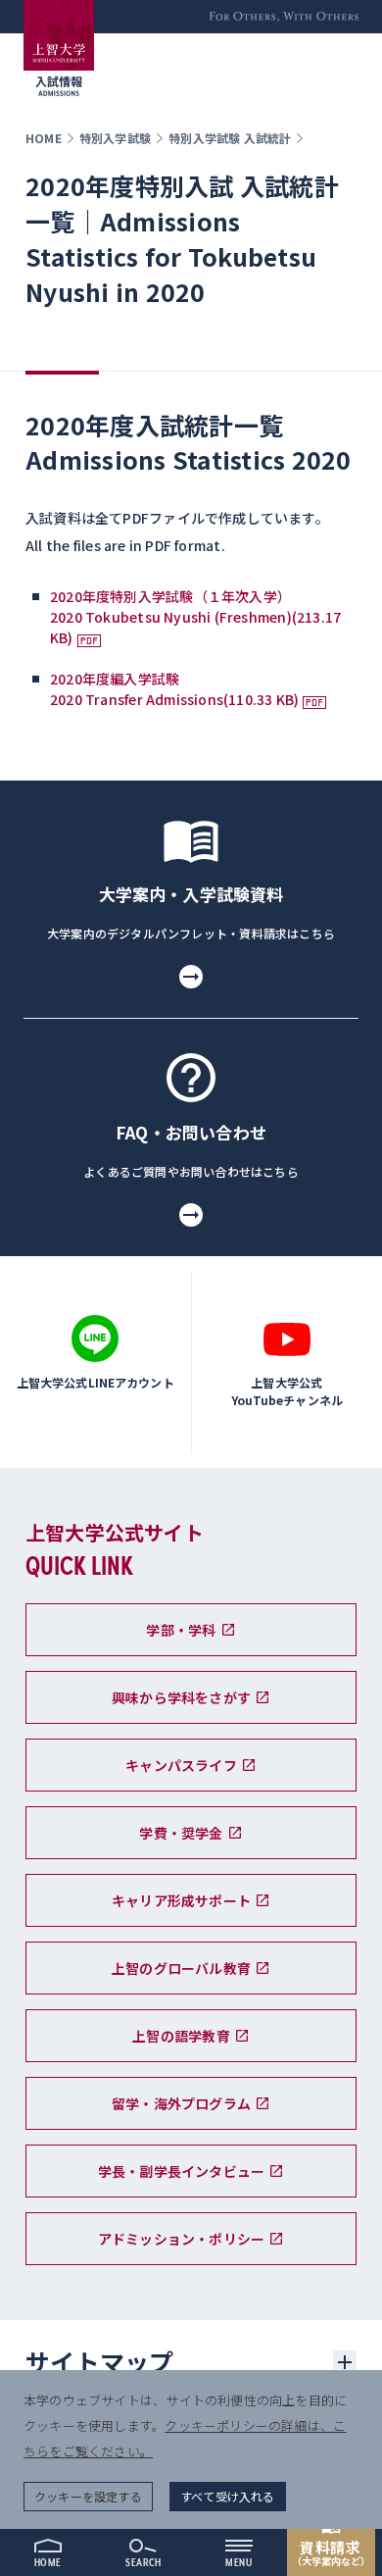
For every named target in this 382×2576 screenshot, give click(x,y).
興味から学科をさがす (181, 1697)
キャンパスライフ (181, 1765)
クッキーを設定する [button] (88, 2496)
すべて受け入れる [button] (228, 2496)
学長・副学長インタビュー (182, 2171)
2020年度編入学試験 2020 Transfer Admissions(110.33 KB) (174, 689)
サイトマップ (100, 2361)
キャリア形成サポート (181, 1900)
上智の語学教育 (181, 2036)
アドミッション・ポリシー (182, 2239)
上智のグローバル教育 (181, 1968)
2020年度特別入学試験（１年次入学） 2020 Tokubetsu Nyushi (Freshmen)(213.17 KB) (195, 617)
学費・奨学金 (181, 1833)
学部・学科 (181, 1630)
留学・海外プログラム (181, 2103)
